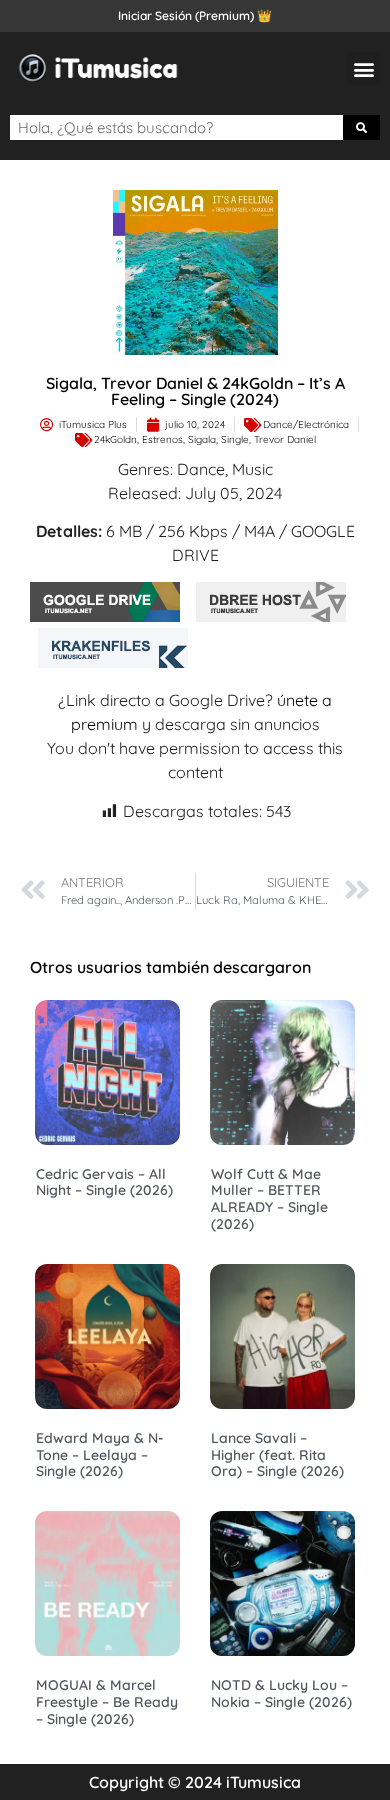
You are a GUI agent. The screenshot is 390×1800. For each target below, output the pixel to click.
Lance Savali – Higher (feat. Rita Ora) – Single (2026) (277, 1455)
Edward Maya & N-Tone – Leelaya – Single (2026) (100, 1455)
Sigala (202, 439)
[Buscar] (362, 127)
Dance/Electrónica (306, 424)
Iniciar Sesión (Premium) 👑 (195, 15)
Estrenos (162, 439)
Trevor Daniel (285, 439)
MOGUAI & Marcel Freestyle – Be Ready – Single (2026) (107, 1702)
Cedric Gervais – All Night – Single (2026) (104, 1182)
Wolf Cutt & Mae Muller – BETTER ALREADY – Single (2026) (269, 1199)
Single (235, 439)
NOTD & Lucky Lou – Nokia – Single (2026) (281, 1693)
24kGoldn (115, 439)
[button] (363, 68)
